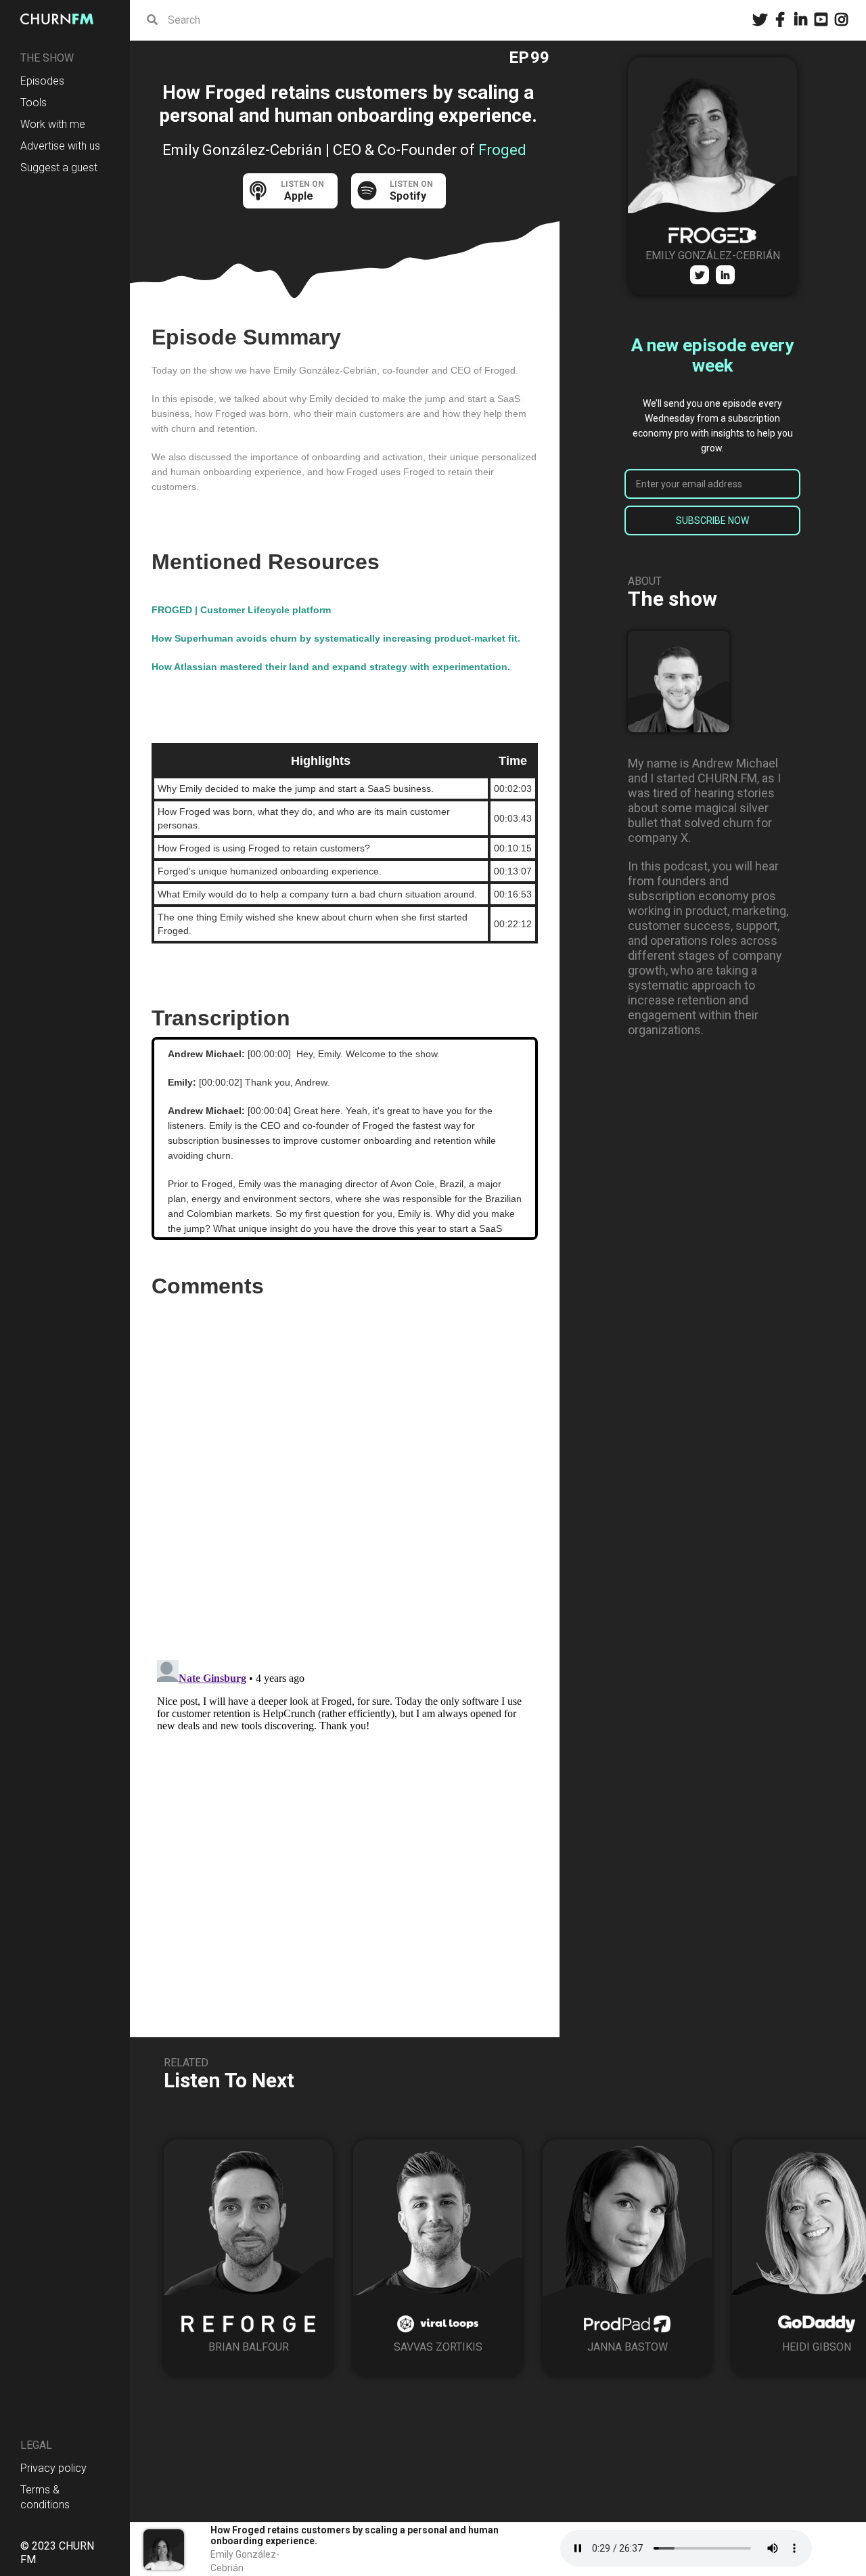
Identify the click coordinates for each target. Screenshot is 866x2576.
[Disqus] (345, 1474)
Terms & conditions (45, 2497)
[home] (61, 19)
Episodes (42, 81)
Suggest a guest (59, 168)
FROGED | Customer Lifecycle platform (241, 610)
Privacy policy (53, 2468)
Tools (33, 103)
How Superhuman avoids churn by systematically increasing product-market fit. (336, 638)
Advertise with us (60, 146)
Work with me (53, 124)
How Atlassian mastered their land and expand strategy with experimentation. (331, 667)
